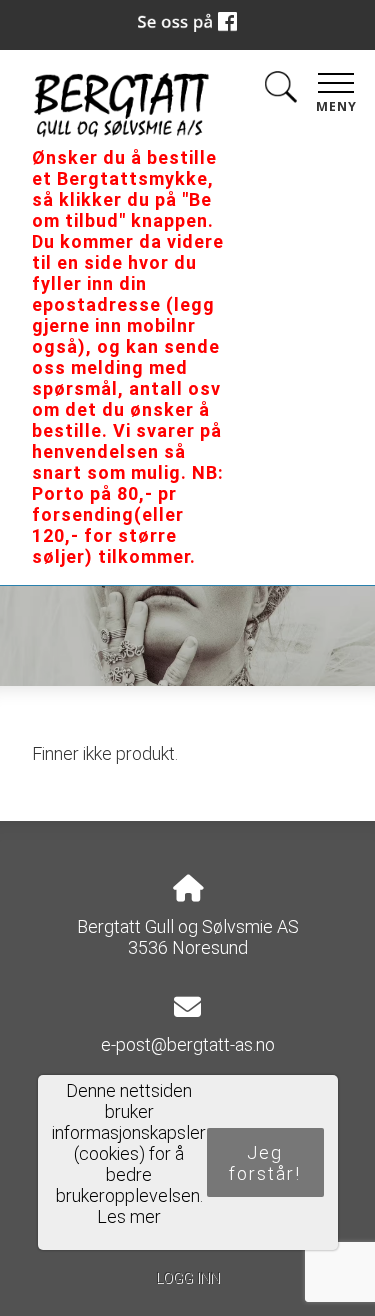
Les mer (129, 1216)
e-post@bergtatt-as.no (188, 1044)
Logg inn (188, 1278)
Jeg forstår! (265, 1163)
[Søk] (281, 90)
